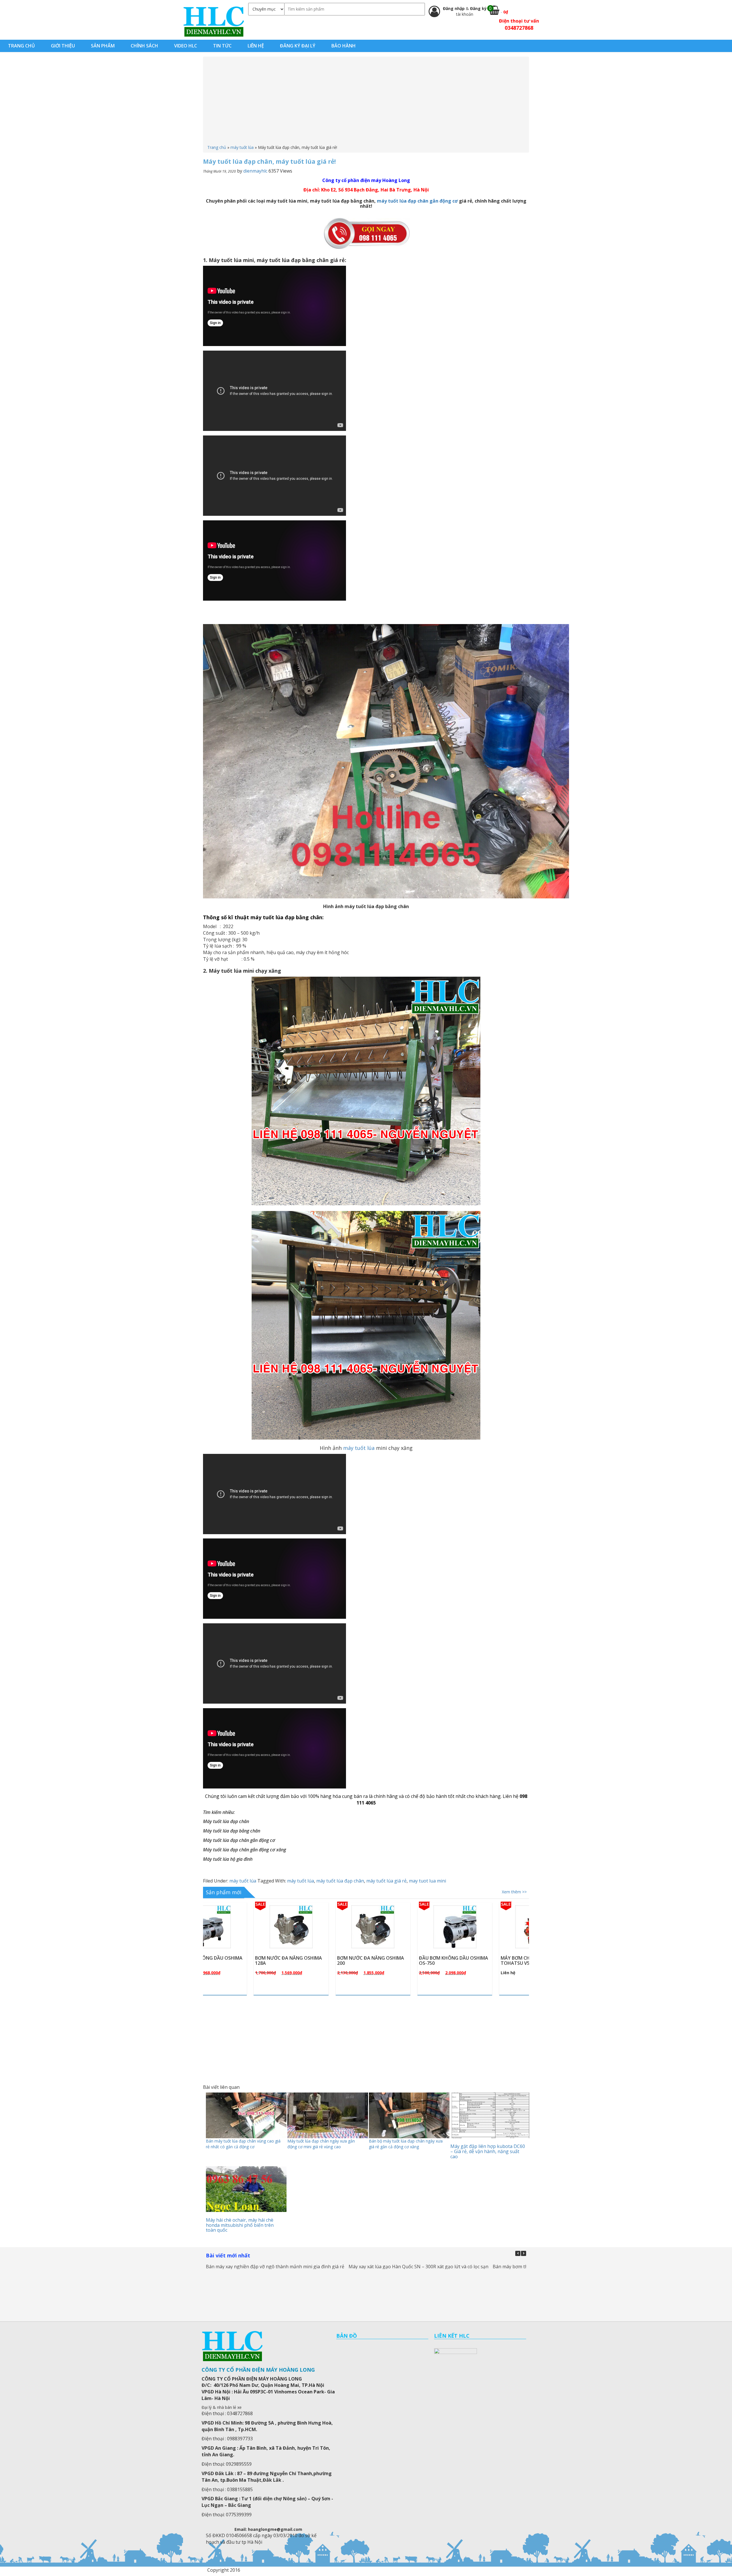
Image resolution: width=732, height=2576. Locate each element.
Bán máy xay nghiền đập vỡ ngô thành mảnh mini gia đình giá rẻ (275, 2267)
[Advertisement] (366, 102)
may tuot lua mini (427, 1881)
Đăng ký (478, 8)
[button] (524, 2253)
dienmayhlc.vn (213, 21)
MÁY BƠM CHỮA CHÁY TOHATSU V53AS (314, 1961)
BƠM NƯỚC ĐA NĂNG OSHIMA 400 (486, 1961)
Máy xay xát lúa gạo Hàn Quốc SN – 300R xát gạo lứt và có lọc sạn (418, 2267)
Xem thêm (245, 1940)
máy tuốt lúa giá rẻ (386, 1881)
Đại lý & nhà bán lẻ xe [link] (222, 2407)
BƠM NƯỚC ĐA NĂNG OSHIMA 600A (404, 1961)
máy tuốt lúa (242, 147)
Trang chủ (217, 147)
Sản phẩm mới (224, 1892)
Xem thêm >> (514, 1892)
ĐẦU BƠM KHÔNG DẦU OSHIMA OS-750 (241, 1961)
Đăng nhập (454, 8)
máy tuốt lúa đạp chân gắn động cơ (417, 201)
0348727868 (519, 28)
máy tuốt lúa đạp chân (340, 1881)
